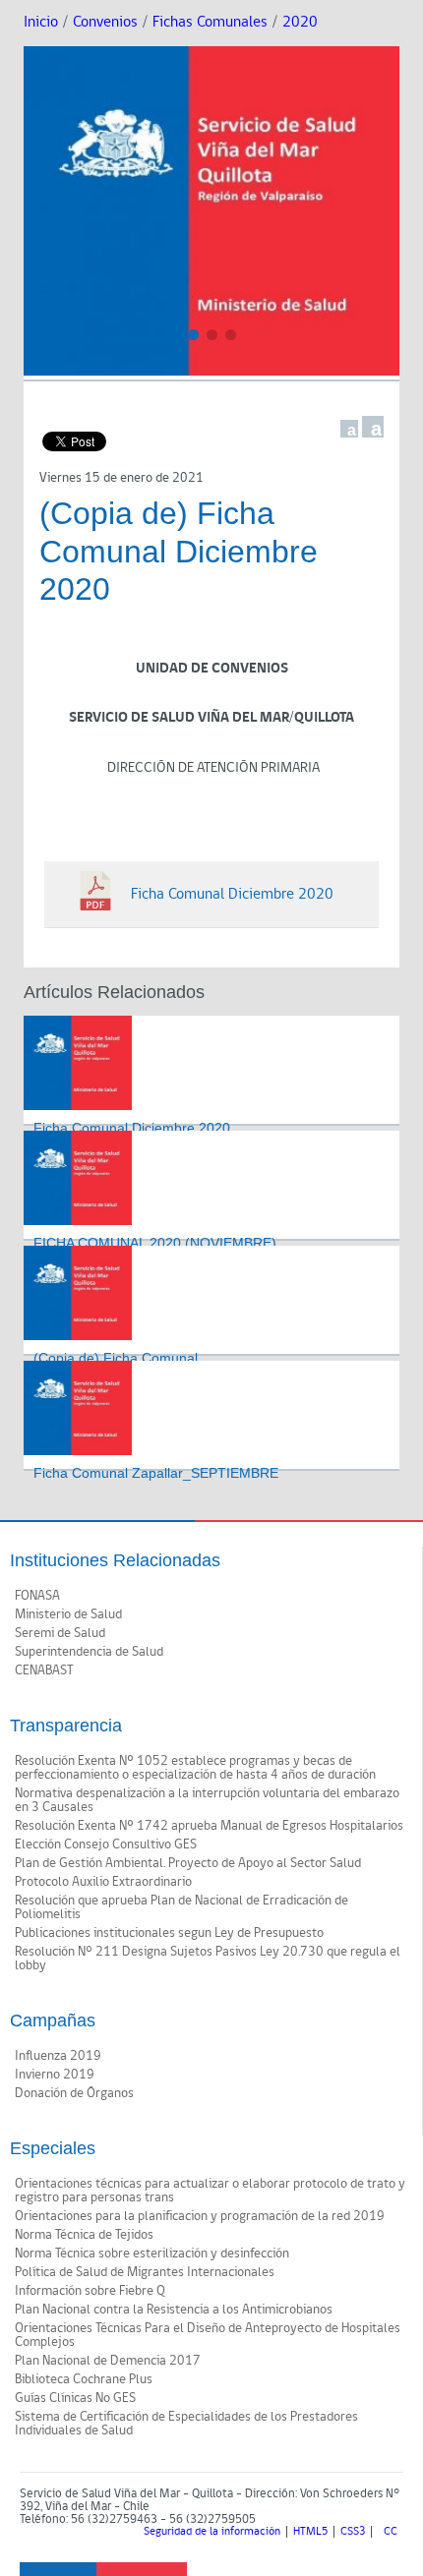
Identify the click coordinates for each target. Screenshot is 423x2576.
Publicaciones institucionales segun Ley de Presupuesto (169, 1933)
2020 (300, 22)
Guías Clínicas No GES (75, 2398)
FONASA (37, 1596)
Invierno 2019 (55, 2075)
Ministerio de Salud (68, 1614)
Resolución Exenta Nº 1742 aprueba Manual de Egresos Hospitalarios (209, 1826)
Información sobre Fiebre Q (90, 2291)
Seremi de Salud (60, 1633)
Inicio (41, 22)
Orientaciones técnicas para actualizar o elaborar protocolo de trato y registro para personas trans (210, 2191)
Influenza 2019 (58, 2056)
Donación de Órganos (74, 2093)
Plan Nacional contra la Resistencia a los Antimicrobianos (174, 2310)
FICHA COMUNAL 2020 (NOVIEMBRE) (155, 1243)
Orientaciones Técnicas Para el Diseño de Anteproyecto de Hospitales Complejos (208, 2335)
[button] (193, 335)
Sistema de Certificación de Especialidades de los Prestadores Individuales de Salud (186, 2424)
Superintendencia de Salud (89, 1652)
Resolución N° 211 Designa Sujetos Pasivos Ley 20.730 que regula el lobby (208, 1959)
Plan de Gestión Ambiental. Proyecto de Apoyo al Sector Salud (188, 1863)
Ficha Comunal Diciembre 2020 (132, 1128)
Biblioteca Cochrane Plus (84, 2379)
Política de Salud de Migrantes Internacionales (145, 2272)
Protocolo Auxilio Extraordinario (103, 1882)
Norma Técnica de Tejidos (84, 2235)
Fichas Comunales (210, 22)
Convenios (105, 22)
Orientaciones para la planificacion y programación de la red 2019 (200, 2216)
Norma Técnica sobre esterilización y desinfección (152, 2254)
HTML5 (310, 2532)
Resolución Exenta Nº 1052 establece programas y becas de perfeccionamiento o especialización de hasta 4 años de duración (195, 1768)
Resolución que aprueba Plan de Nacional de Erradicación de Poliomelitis (181, 1907)
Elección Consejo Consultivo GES (106, 1844)
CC (391, 2532)
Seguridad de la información (212, 2532)
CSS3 (353, 2532)
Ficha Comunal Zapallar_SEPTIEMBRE (156, 1473)
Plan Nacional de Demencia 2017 (108, 2361)
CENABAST (44, 1670)
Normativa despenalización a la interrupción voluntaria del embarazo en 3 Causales (207, 1800)
